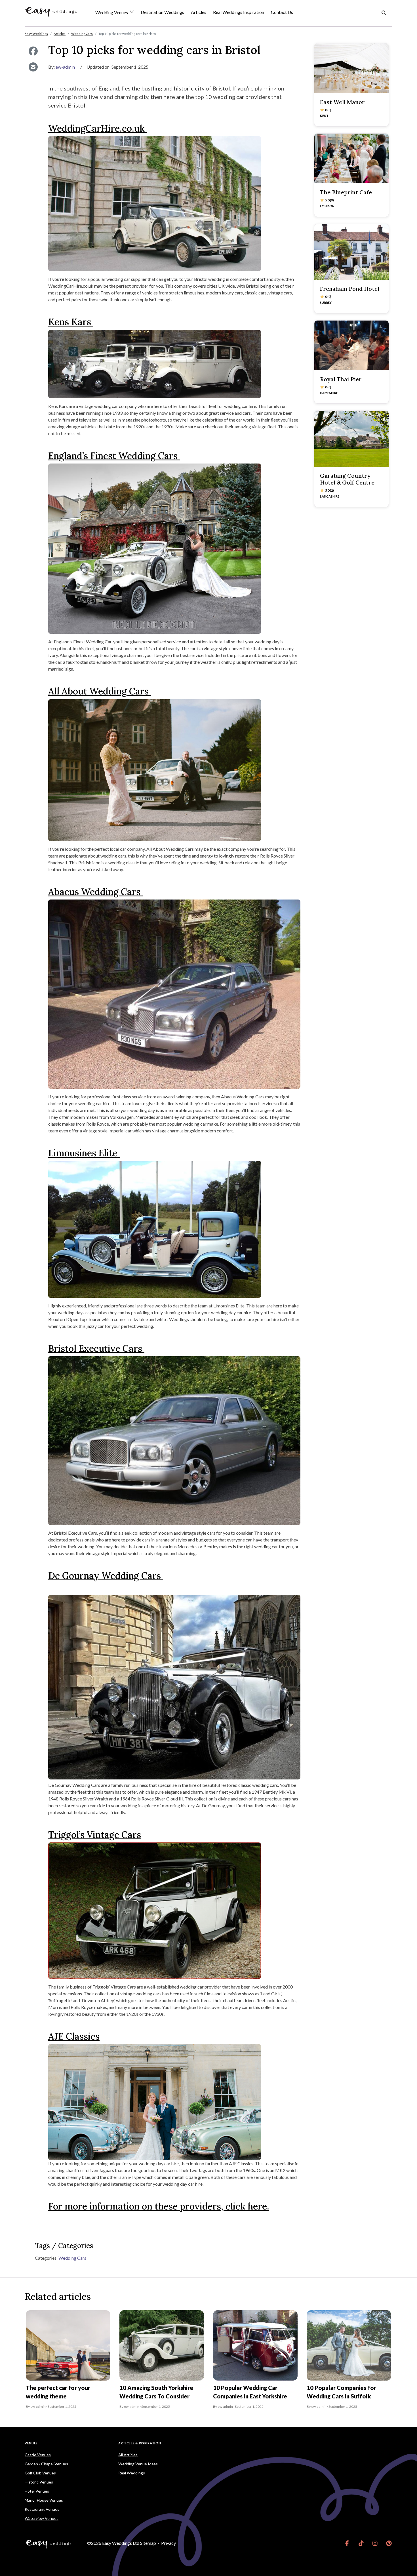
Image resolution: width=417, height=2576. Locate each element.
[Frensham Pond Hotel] (351, 252)
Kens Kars (71, 322)
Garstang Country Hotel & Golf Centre (347, 479)
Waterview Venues (42, 2518)
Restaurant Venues (42, 2509)
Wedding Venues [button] (112, 13)
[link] (347, 2543)
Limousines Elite (84, 1153)
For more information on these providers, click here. (159, 2206)
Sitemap (148, 2543)
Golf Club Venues (40, 2473)
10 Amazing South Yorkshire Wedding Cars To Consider (156, 2392)
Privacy (169, 2543)
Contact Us (282, 12)
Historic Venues (39, 2482)
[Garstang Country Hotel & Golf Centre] (351, 439)
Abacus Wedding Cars (95, 892)
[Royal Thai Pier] (351, 345)
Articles (199, 12)
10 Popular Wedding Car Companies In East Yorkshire (250, 2392)
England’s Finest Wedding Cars (114, 456)
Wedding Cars (72, 2258)
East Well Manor (342, 102)
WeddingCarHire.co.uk (98, 128)
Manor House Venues (44, 2500)
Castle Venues (38, 2455)
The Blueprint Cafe (346, 192)
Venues (31, 2443)
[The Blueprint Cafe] (351, 158)
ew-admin (65, 67)
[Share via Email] (33, 67)
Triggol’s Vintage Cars (95, 1835)
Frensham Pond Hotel (350, 289)
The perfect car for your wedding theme (58, 2392)
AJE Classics (74, 2036)
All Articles (128, 2455)
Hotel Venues (37, 2491)
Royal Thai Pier (341, 379)
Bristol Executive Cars (96, 1348)
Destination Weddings (162, 12)
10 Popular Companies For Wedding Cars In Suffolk (341, 2392)
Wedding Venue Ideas (138, 2464)
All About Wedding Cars (100, 691)
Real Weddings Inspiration (239, 12)
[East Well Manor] (351, 68)
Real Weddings (132, 2473)
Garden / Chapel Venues (46, 2464)
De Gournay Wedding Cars (106, 1576)
